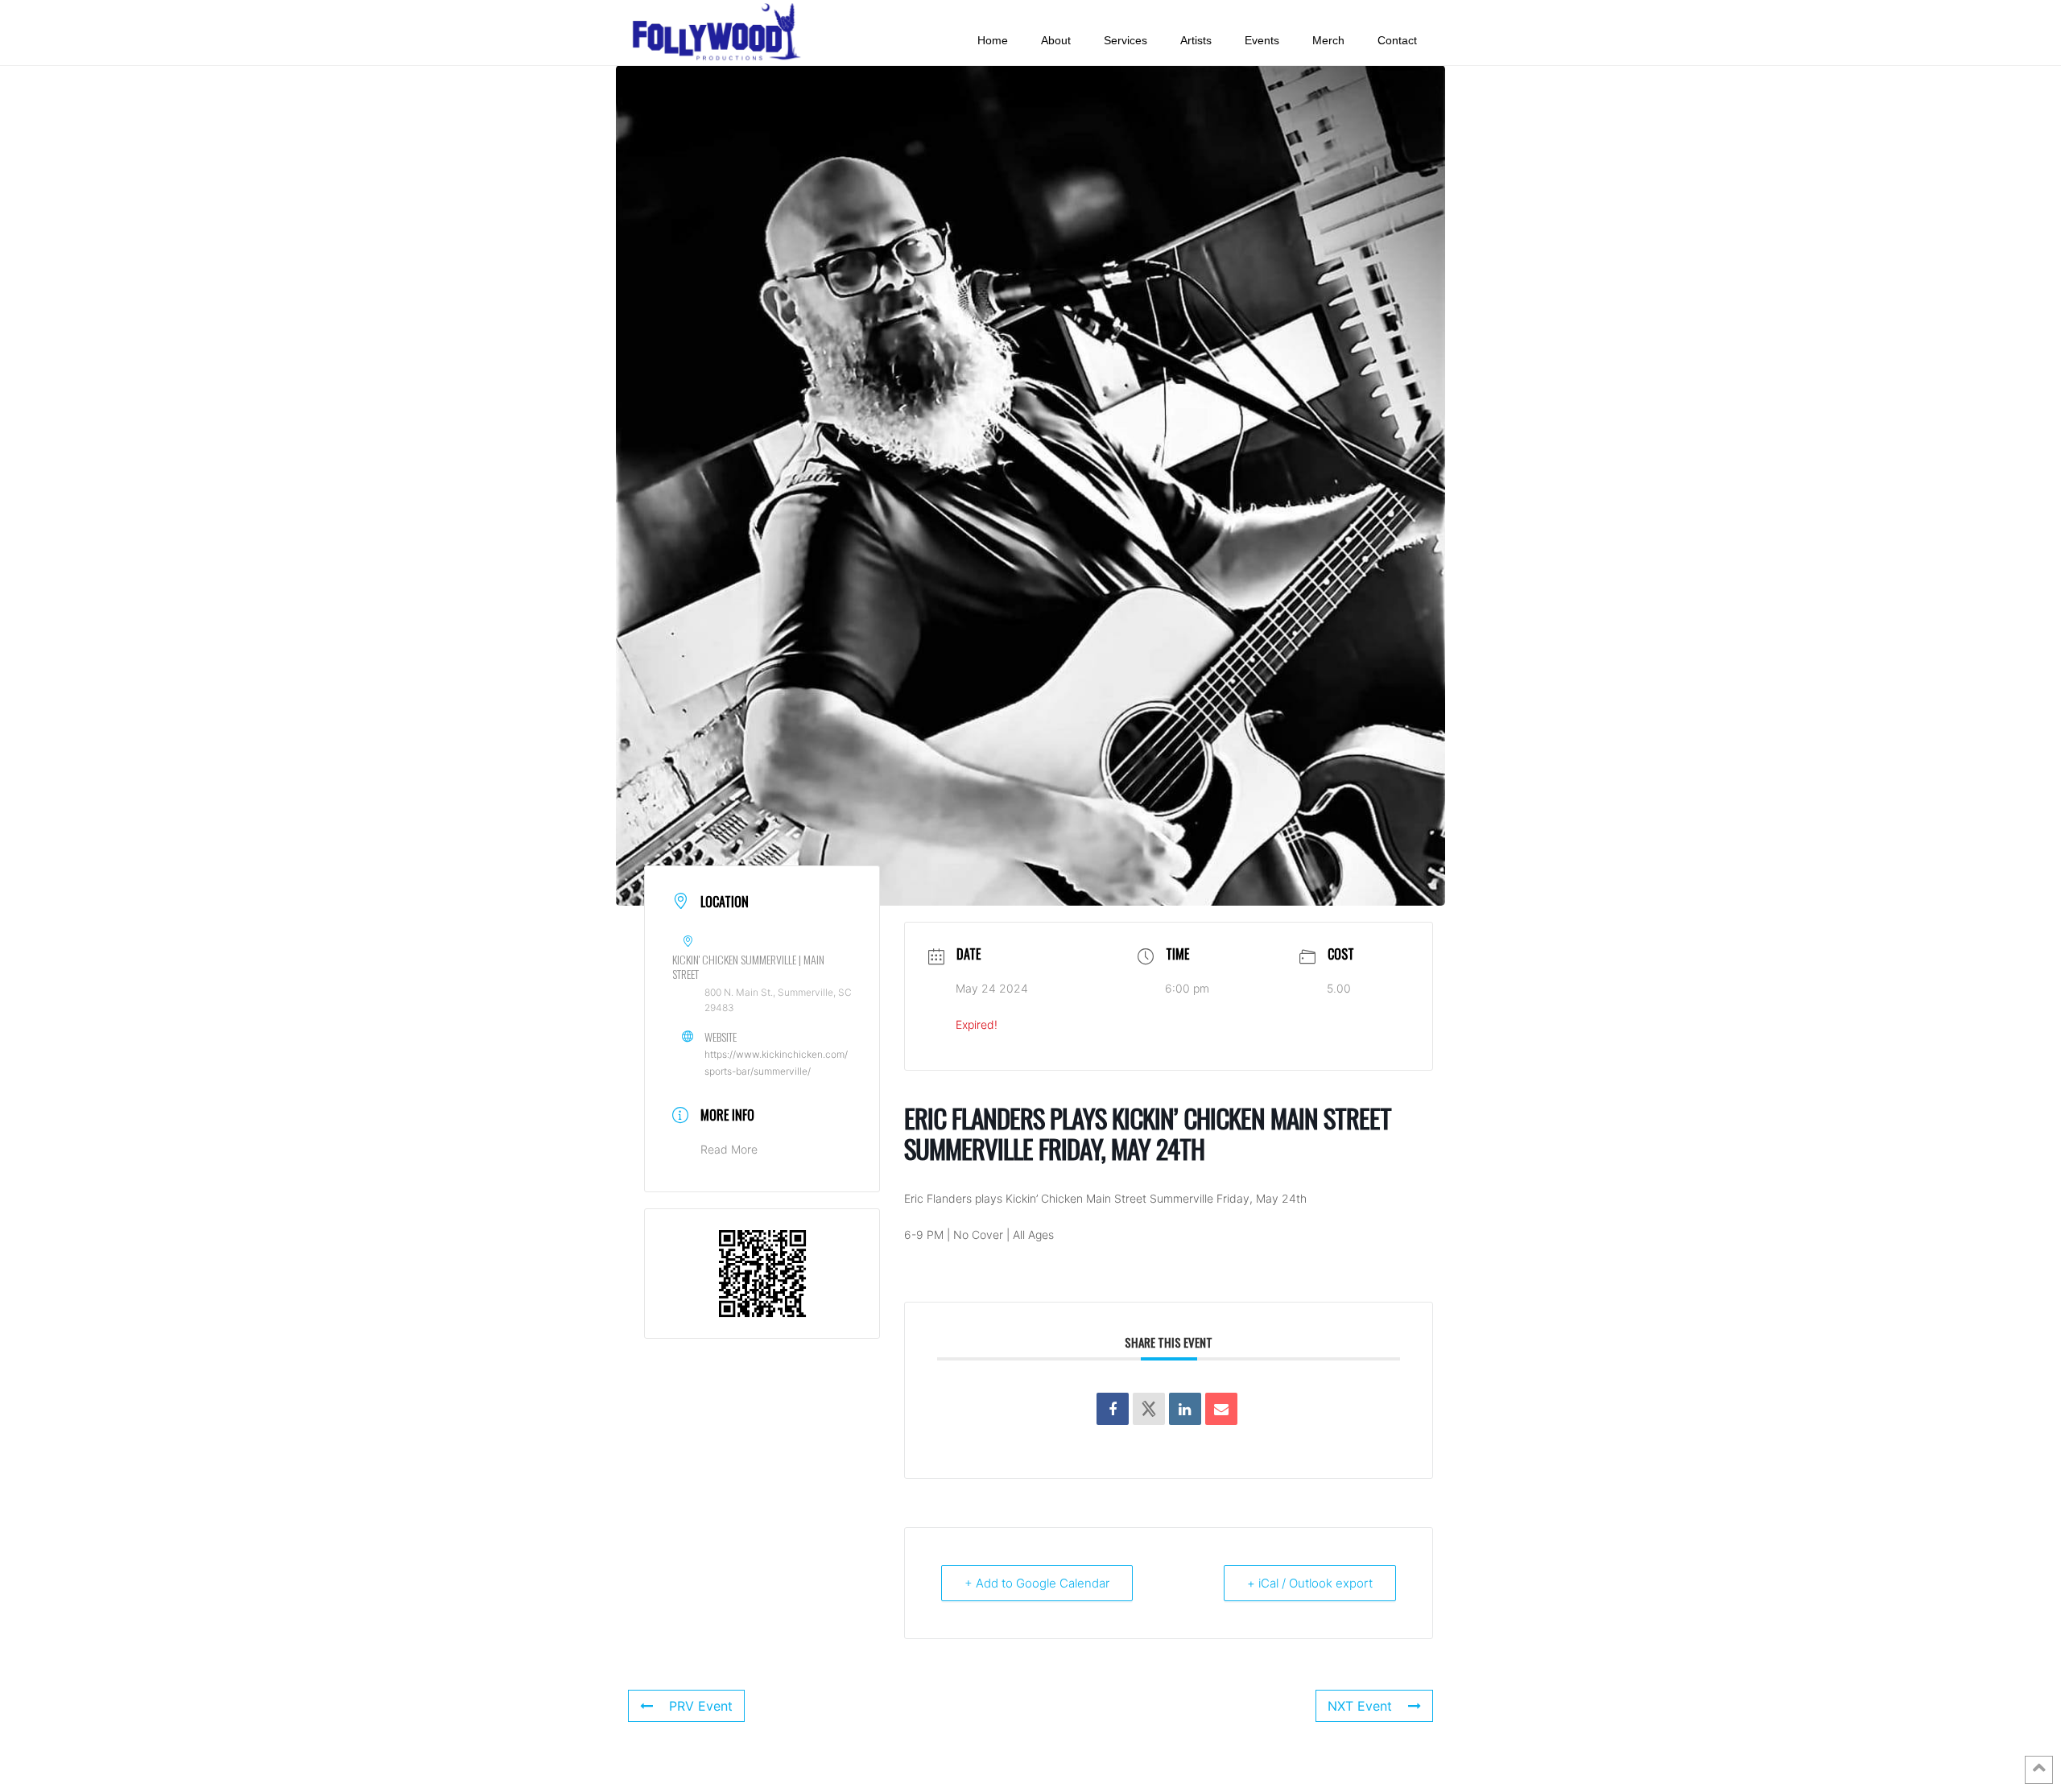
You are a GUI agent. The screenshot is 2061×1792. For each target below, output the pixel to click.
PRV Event (701, 1706)
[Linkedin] (1185, 1409)
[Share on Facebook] (1113, 1409)
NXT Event (1360, 1706)
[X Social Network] (1149, 1409)
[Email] (1221, 1409)
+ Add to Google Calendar (1037, 1583)
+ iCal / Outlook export (1310, 1583)
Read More (729, 1149)
